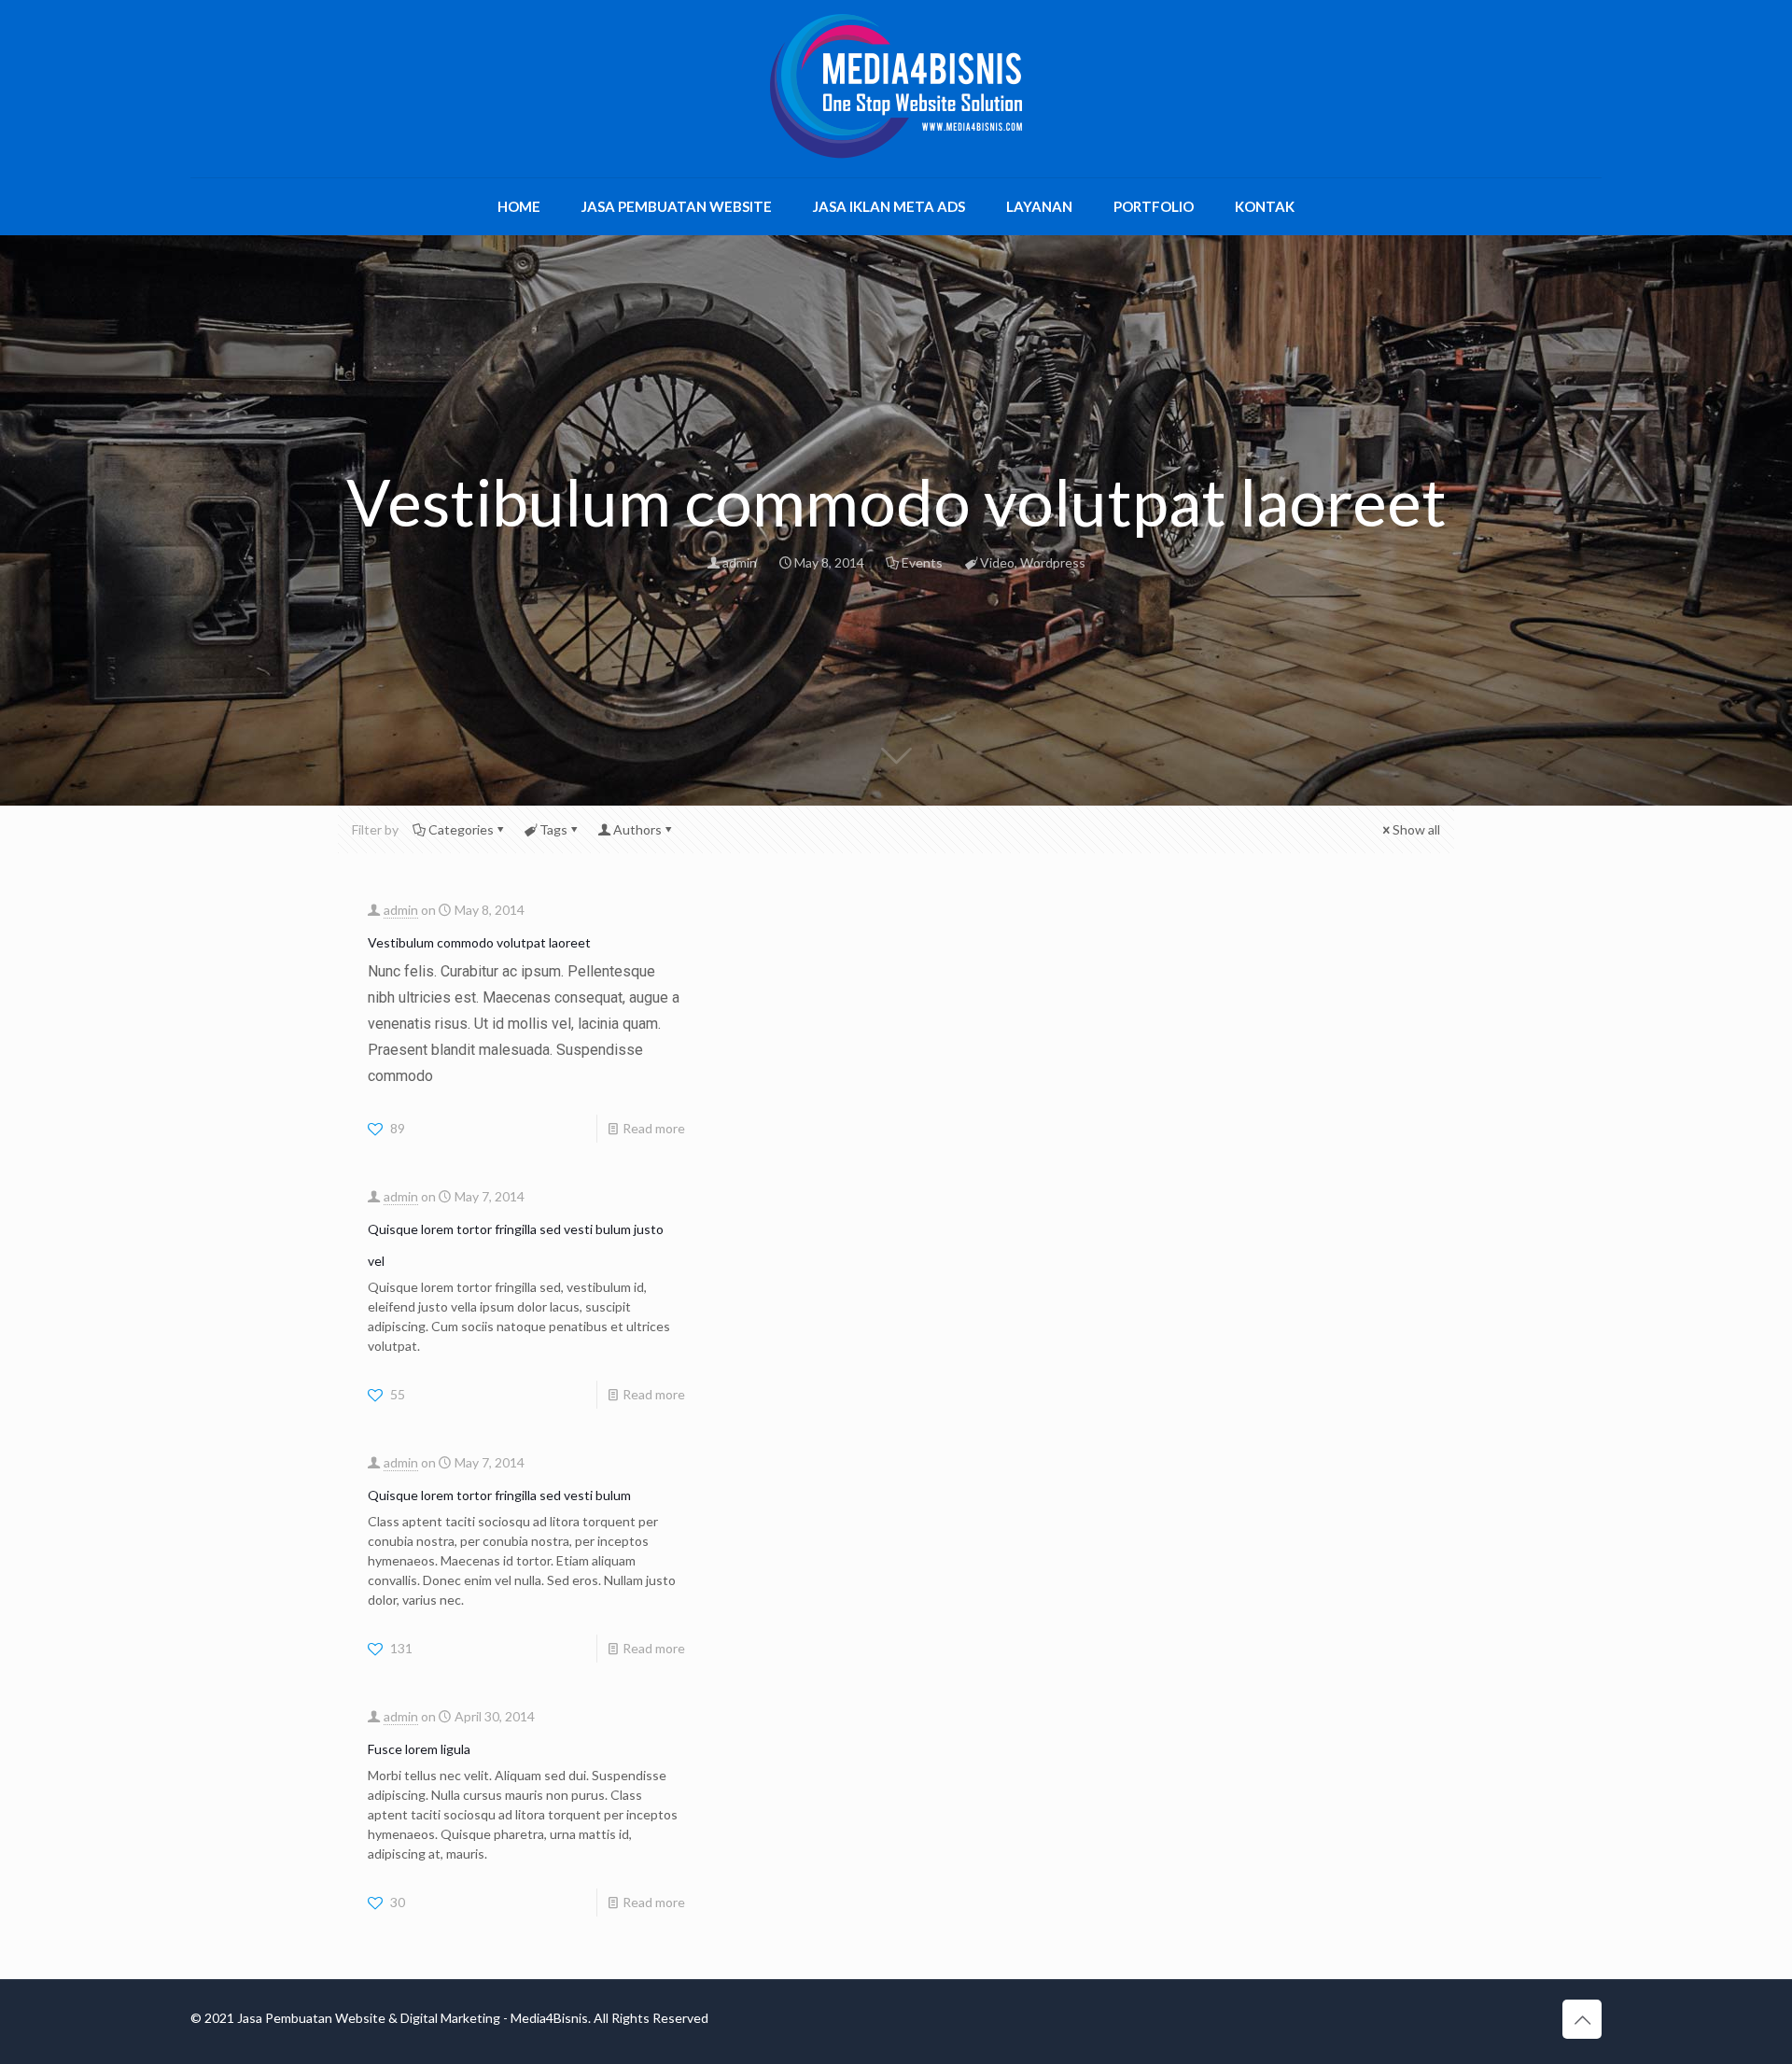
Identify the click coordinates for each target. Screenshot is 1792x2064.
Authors (637, 829)
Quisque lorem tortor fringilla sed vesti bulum (499, 1495)
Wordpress (1053, 562)
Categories (461, 829)
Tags (553, 829)
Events (922, 562)
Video (997, 562)
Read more (654, 1128)
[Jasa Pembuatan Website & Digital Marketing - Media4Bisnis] (896, 86)
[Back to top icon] (1582, 2019)
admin (740, 562)
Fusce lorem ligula (419, 1749)
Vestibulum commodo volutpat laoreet (479, 942)
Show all (1416, 829)
